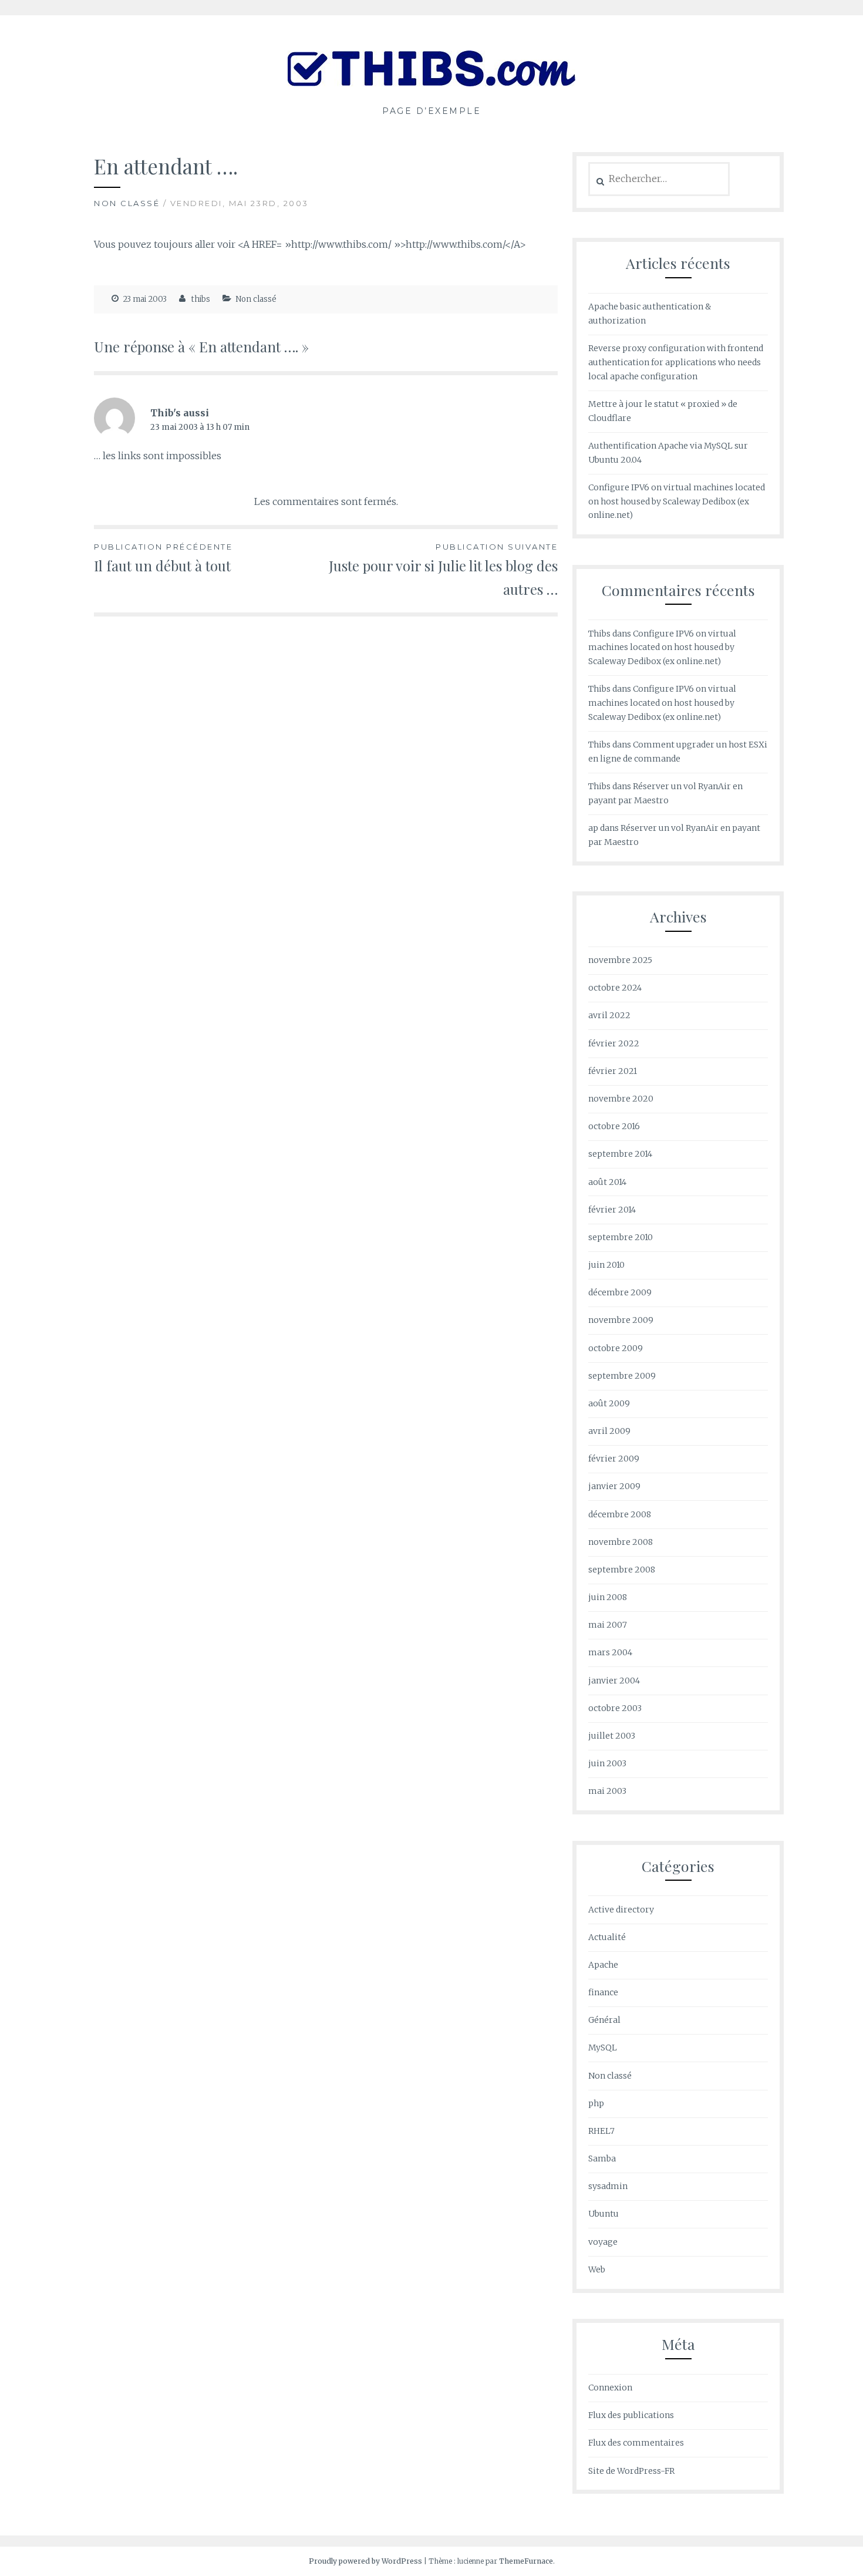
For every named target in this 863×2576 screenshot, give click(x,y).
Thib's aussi (180, 413)
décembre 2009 (620, 1292)
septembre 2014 (620, 1154)
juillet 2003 (612, 1736)
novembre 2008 (621, 1542)
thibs (201, 299)
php (596, 2103)
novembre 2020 (621, 1099)
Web (597, 2269)
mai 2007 (608, 1625)
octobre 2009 (616, 1348)
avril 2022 (609, 1015)
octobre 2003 (615, 1708)
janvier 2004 (614, 1681)
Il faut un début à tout (163, 558)
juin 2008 (608, 1597)
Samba (602, 2159)
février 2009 (614, 1459)
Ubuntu (604, 2214)
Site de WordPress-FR (631, 2471)
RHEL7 (601, 2131)
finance (603, 1992)
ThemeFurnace (526, 2561)
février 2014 (612, 1210)
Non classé (127, 203)
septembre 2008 (622, 1570)
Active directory (621, 1910)
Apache (603, 1965)
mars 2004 (610, 1652)
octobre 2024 (615, 988)
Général (604, 2020)
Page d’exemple (431, 111)
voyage (603, 2242)
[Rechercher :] (659, 179)
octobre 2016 (614, 1126)
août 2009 (609, 1403)
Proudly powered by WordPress (365, 2561)
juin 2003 (607, 1763)
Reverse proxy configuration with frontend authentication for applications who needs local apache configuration (676, 362)
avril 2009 (609, 1431)
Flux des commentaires (636, 2443)
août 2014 (607, 1182)
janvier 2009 (614, 1486)
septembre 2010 (621, 1237)
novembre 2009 (621, 1320)
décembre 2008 (620, 1514)
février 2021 (613, 1071)
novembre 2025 (620, 960)
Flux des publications (631, 2415)
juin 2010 (606, 1265)
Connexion (610, 2388)
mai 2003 (607, 1791)
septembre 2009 (622, 1376)
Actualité (607, 1937)
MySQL (603, 2048)
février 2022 (614, 1043)
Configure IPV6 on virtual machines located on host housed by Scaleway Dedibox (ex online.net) (677, 501)
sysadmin (608, 2186)
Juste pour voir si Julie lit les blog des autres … (443, 570)
